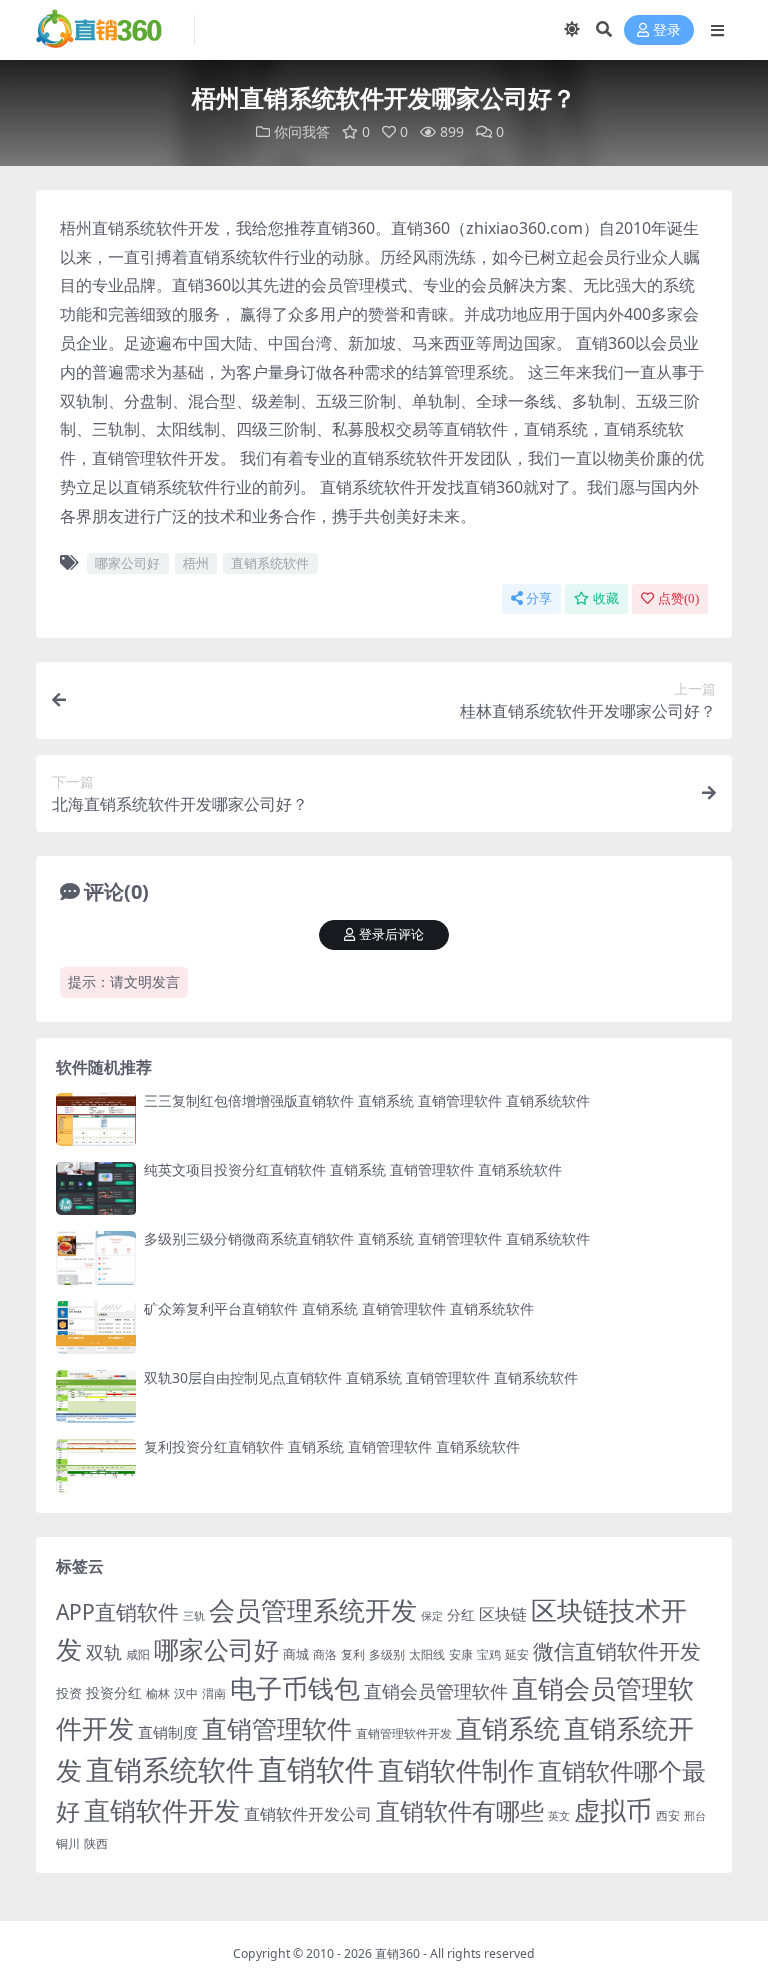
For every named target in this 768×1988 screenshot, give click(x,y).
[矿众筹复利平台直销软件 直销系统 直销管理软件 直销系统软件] (96, 1327)
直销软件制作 (456, 1770)
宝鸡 (489, 1654)
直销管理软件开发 (404, 1733)
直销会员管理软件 (436, 1691)
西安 (668, 1815)
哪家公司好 (127, 563)
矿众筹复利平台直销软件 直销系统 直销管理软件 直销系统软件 (339, 1308)
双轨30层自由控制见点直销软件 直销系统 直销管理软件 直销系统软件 (361, 1377)
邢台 (695, 1816)
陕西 (96, 1843)
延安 (517, 1654)
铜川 (68, 1843)
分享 (539, 598)
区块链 (503, 1613)
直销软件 (316, 1769)
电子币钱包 (295, 1688)
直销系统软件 (270, 563)
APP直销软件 (117, 1612)
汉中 (186, 1693)
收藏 (606, 598)
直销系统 (508, 1728)
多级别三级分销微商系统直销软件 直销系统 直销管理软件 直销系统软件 (367, 1238)
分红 (461, 1614)
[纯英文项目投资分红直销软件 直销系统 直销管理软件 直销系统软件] (96, 1188)
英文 (559, 1815)
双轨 (104, 1651)
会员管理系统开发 (313, 1610)
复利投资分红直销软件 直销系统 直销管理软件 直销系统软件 (332, 1446)
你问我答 (302, 131)
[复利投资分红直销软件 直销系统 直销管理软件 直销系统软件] (96, 1465)
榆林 (158, 1693)
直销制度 (168, 1732)
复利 (353, 1654)
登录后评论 (391, 934)
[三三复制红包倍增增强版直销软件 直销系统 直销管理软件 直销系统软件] (96, 1119)
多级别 (387, 1654)
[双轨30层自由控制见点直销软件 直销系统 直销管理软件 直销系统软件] (96, 1396)
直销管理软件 (277, 1728)
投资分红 (114, 1692)
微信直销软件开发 (617, 1651)
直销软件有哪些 (460, 1811)
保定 (432, 1616)
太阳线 (427, 1654)
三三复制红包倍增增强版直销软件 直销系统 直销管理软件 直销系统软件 (367, 1100)
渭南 (214, 1693)
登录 (667, 30)
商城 (296, 1654)
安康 (461, 1654)
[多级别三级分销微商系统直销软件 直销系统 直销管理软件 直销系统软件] (96, 1257)
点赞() (678, 598)
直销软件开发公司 (308, 1813)
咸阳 (138, 1654)
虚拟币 (613, 1810)
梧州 (196, 563)
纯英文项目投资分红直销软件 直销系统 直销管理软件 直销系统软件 (353, 1169)
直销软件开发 (162, 1810)
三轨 (194, 1615)
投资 (69, 1693)
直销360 (397, 1953)
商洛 (325, 1654)
